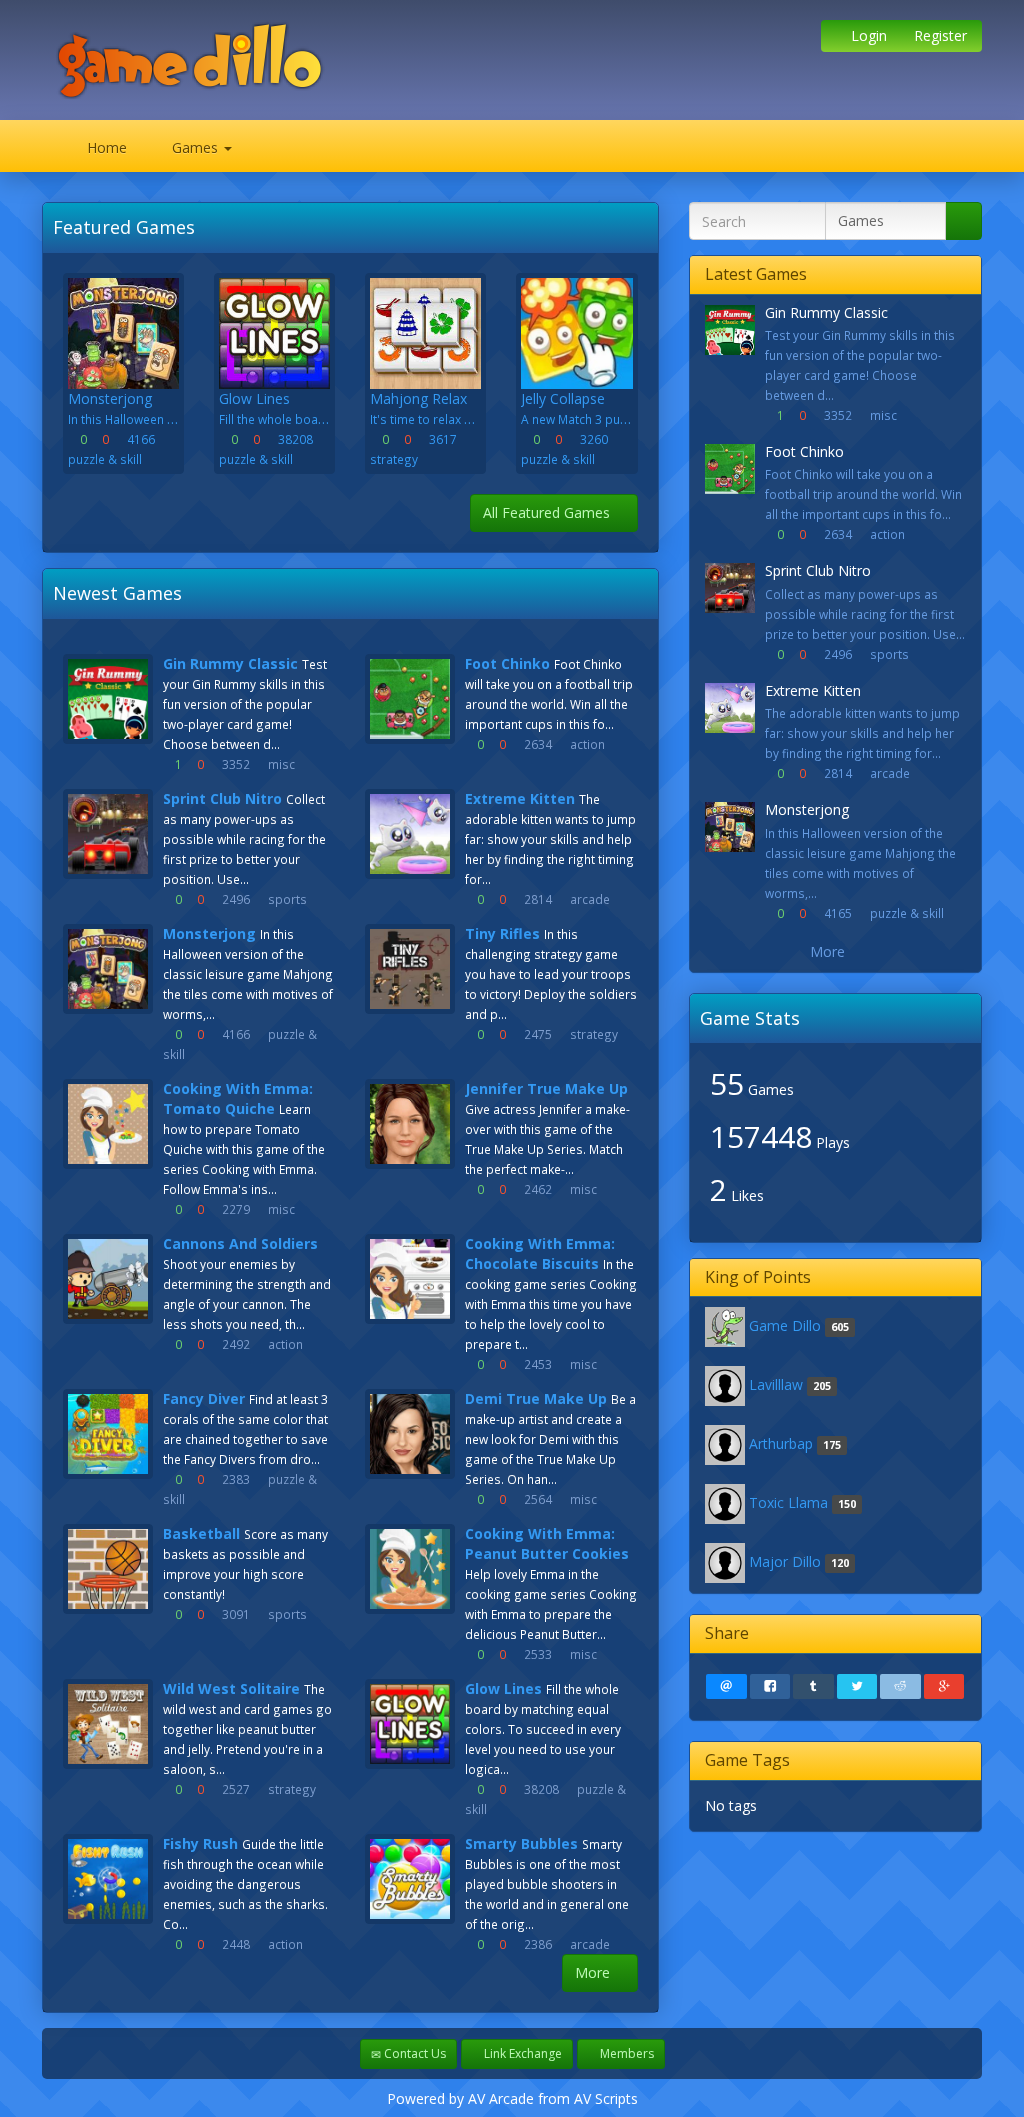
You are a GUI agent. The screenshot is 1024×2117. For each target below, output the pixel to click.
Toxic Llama (788, 1502)
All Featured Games (548, 512)
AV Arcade (501, 2098)
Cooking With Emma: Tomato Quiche (238, 1098)
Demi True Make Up (536, 1398)
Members (625, 2053)
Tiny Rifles (502, 933)
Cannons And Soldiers (240, 1243)
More (594, 1972)
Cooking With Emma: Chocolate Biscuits (540, 1253)
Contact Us (413, 2053)
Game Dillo (785, 1325)
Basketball (201, 1533)
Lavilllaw (776, 1384)
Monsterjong (209, 933)
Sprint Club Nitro (222, 798)
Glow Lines (503, 1688)
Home (105, 147)
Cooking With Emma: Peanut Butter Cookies (547, 1543)
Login (867, 35)
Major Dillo (785, 1561)
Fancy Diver (204, 1398)
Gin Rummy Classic (230, 663)
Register (938, 35)
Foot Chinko (507, 663)
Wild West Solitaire (231, 1688)
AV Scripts (606, 2098)
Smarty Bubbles (521, 1843)
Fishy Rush (200, 1843)
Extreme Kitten (520, 798)
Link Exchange (521, 2053)
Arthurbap (781, 1443)
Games (195, 147)
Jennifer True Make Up (546, 1088)
